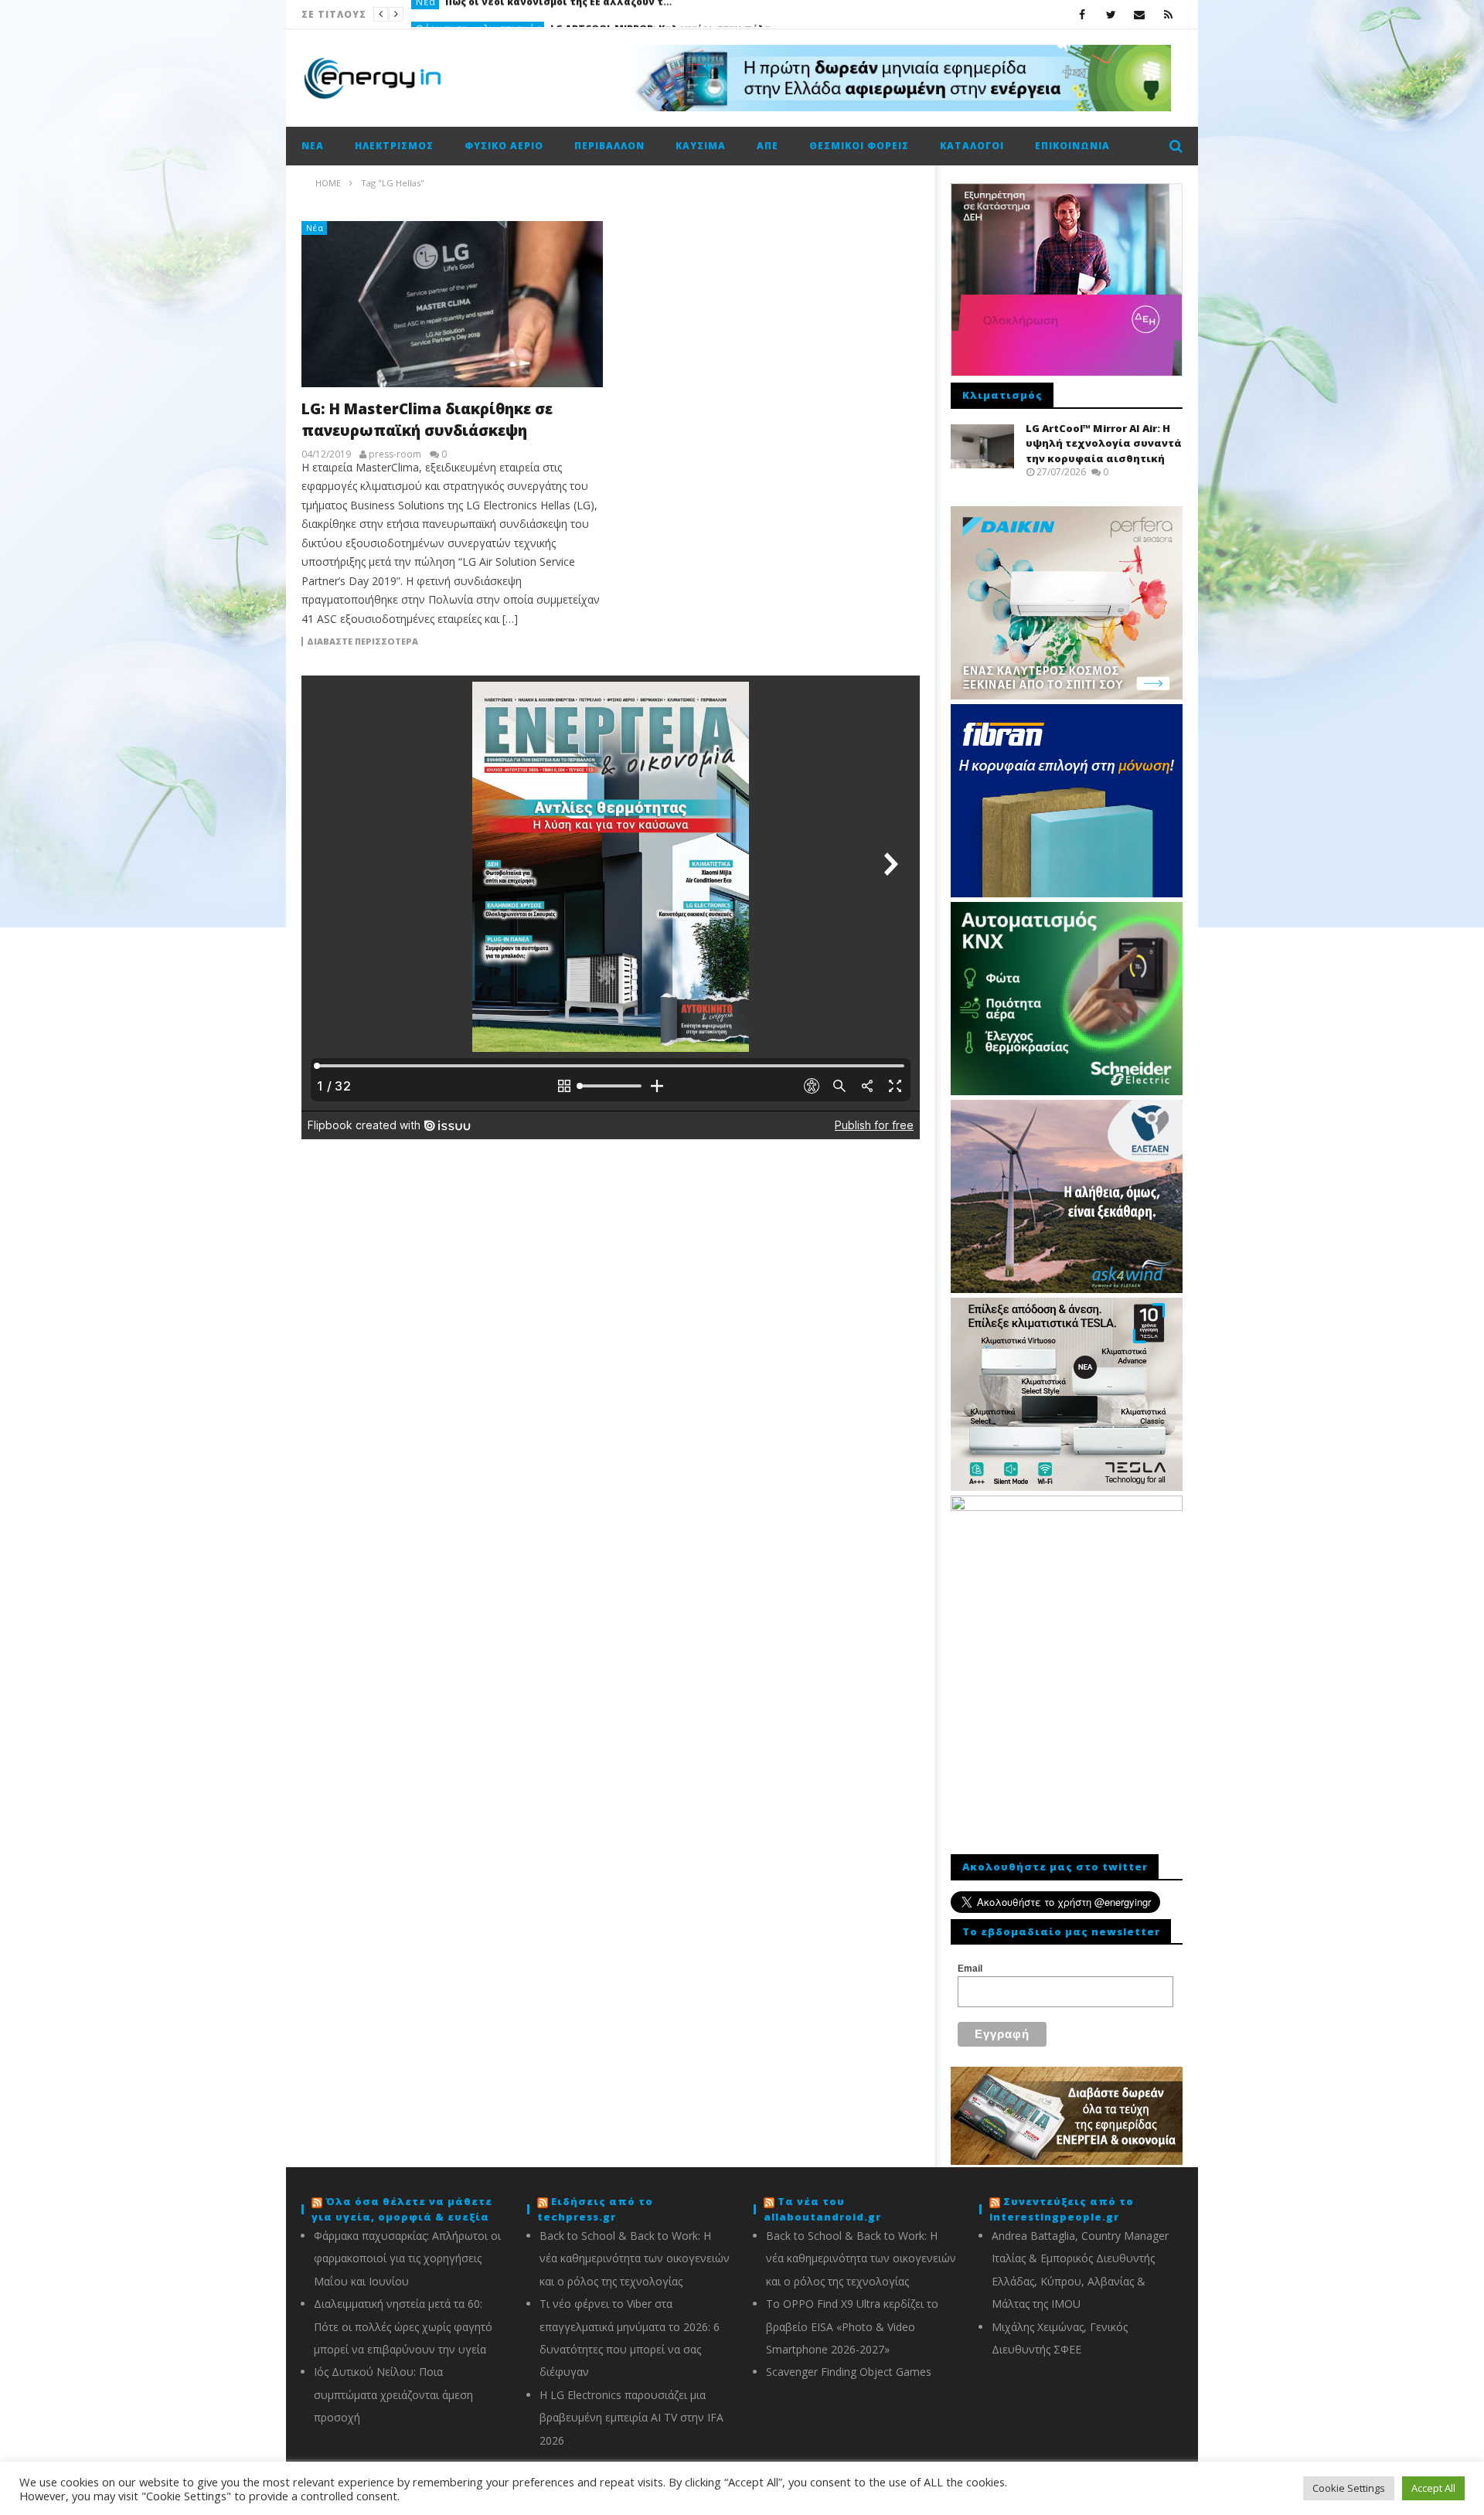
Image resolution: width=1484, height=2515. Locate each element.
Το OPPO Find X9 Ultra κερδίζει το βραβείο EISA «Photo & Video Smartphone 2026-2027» (852, 2326)
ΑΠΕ (768, 146)
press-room (395, 454)
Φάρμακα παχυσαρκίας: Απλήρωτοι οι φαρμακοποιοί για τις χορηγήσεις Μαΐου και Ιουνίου (407, 2258)
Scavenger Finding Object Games (849, 2372)
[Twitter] (1111, 14)
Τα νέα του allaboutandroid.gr (822, 2209)
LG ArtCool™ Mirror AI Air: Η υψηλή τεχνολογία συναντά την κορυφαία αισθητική (1104, 443)
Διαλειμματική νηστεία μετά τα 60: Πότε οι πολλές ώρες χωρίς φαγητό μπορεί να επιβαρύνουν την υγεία (403, 2326)
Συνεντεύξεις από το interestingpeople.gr (1062, 2209)
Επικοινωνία (1072, 146)
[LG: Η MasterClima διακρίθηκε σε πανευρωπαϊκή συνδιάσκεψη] (452, 304)
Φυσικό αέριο (504, 146)
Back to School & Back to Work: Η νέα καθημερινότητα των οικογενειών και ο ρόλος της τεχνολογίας (635, 2258)
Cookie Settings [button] (1349, 2488)
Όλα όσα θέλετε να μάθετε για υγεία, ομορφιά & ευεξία (402, 2209)
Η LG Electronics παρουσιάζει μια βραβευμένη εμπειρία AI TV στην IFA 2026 (631, 2418)
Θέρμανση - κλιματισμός (478, 14)
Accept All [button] (1433, 2488)
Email (970, 1969)
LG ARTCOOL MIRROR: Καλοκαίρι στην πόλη (661, 14)
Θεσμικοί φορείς (859, 146)
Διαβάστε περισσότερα (362, 642)
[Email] (1140, 14)
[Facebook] (1082, 14)
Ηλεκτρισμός (394, 146)
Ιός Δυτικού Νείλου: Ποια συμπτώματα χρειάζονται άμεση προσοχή (393, 2394)
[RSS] (1168, 14)
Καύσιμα (701, 146)
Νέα (313, 146)
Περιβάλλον (609, 146)
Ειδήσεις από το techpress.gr (595, 2209)
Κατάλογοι (972, 146)
